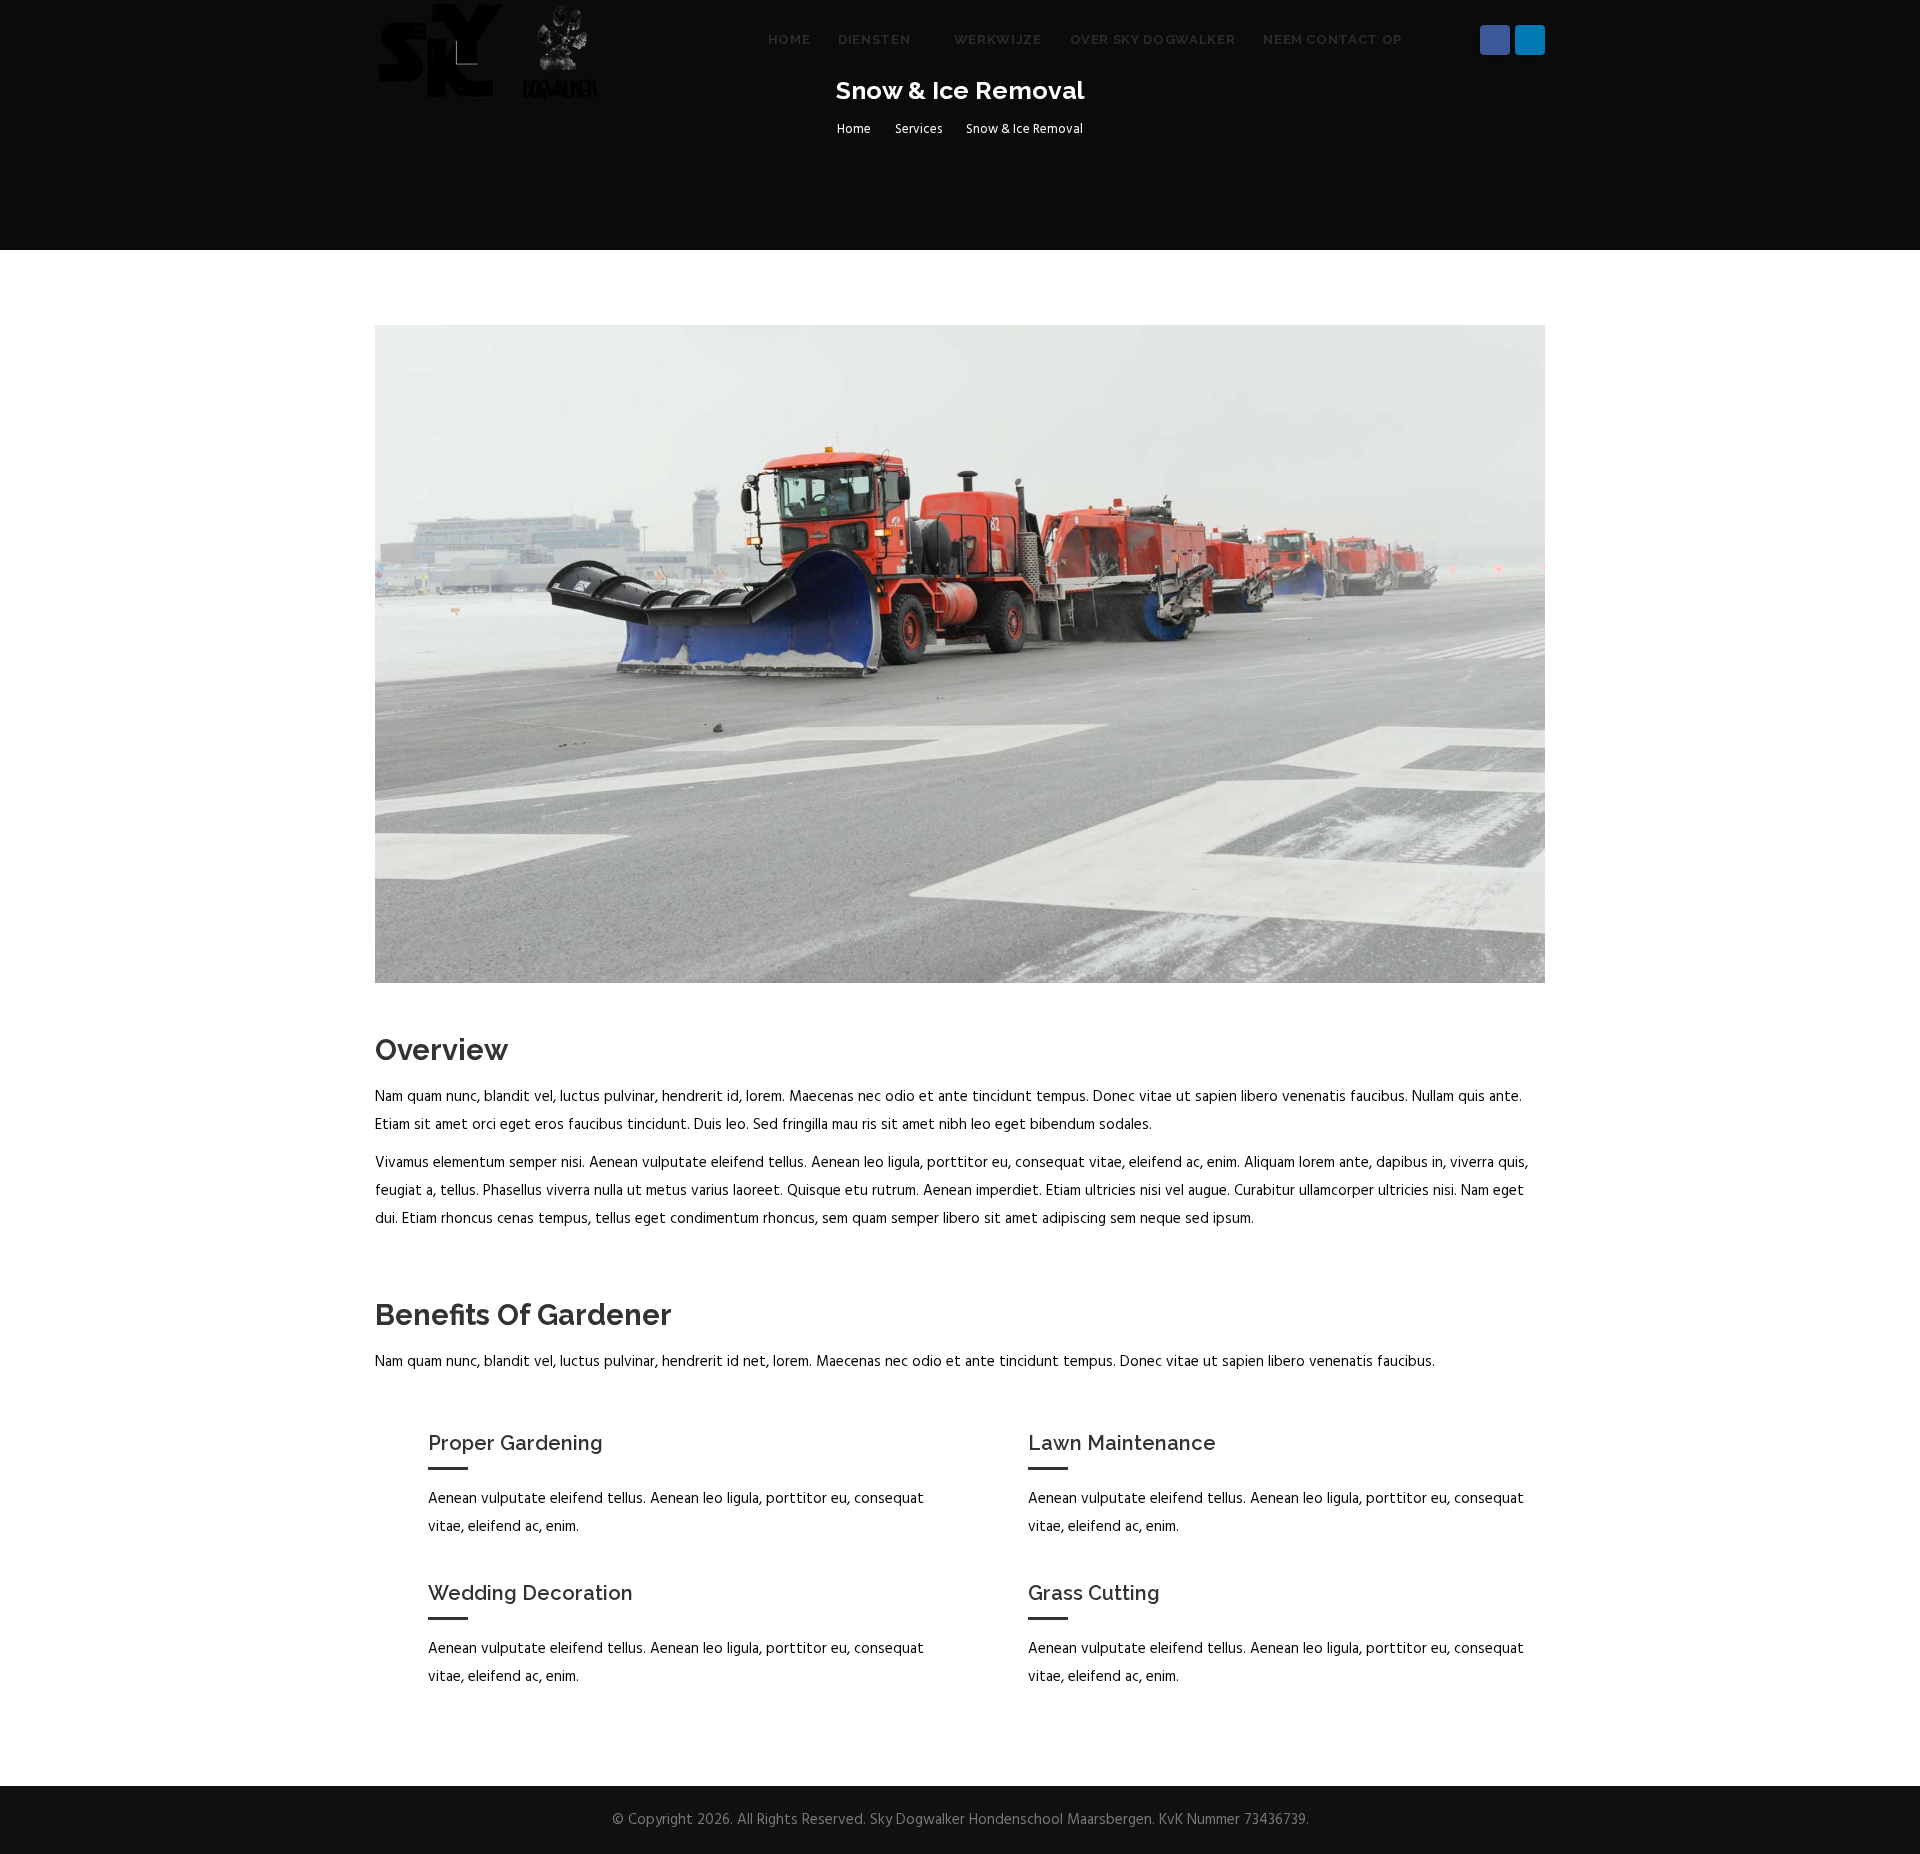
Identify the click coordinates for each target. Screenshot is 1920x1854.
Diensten (876, 39)
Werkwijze (998, 39)
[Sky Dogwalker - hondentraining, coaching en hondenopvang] (489, 40)
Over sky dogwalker (1153, 39)
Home (789, 39)
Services (918, 129)
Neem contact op (1332, 39)
